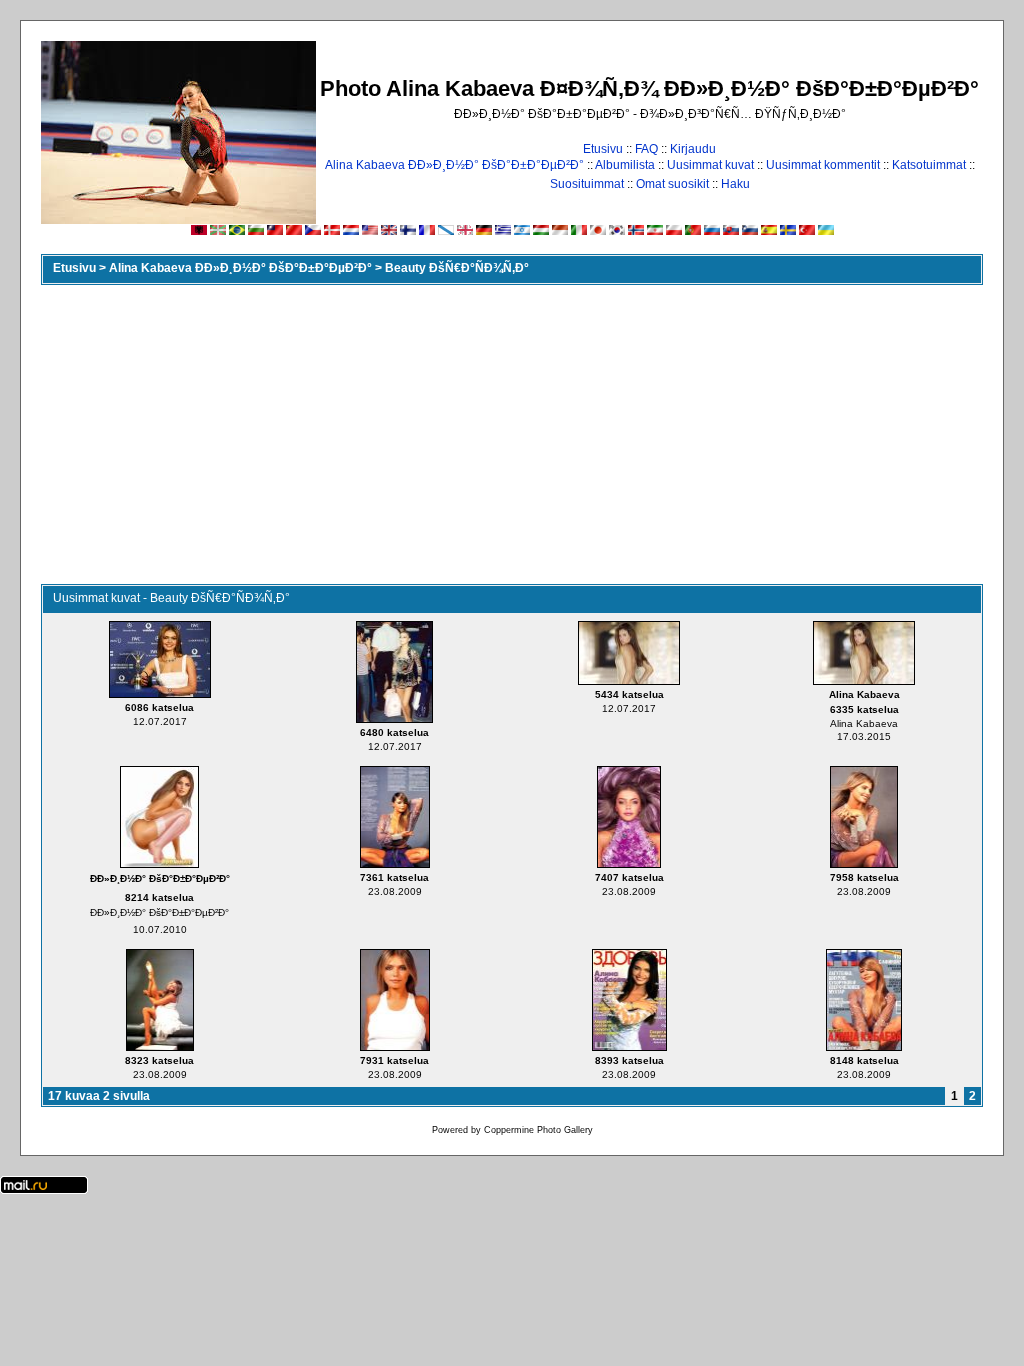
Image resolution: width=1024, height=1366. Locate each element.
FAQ (646, 149)
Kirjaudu (693, 149)
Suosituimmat (587, 184)
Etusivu (603, 149)
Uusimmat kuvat (710, 165)
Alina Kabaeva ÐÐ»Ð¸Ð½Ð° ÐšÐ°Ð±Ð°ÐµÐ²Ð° (454, 165)
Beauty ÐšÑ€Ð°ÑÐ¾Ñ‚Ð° (457, 268)
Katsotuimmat (929, 165)
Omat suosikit (672, 184)
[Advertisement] (512, 434)
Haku (735, 184)
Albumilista (625, 165)
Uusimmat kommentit (823, 165)
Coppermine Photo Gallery (538, 1130)
